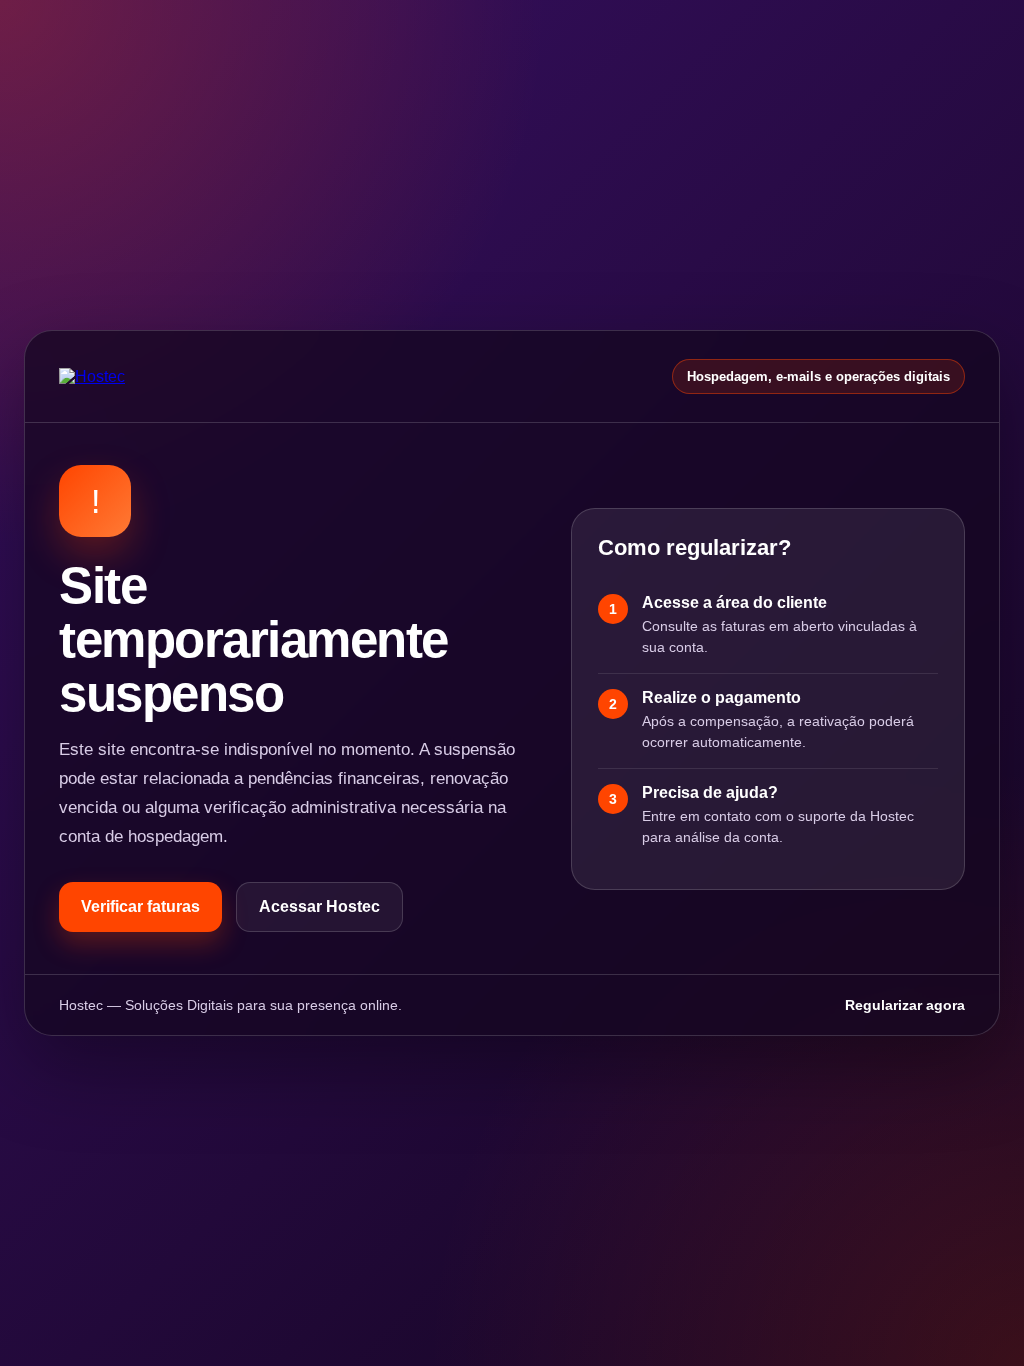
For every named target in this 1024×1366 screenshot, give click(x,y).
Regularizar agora (905, 1005)
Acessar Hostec (319, 906)
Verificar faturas (140, 906)
